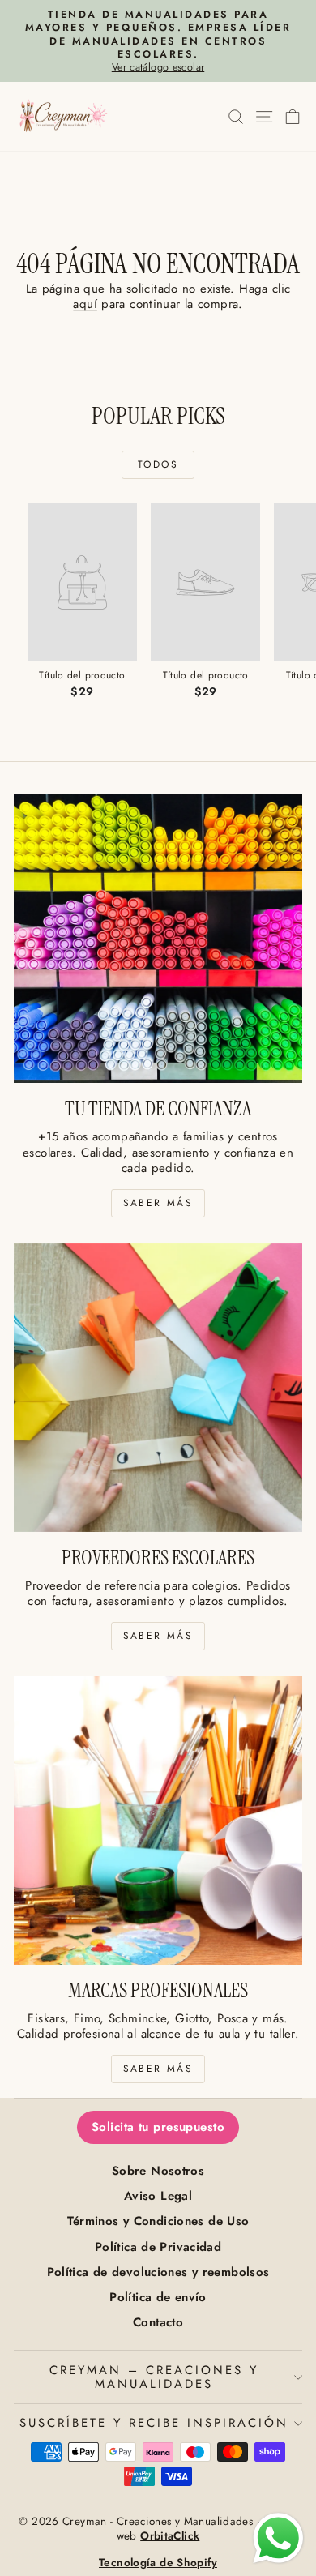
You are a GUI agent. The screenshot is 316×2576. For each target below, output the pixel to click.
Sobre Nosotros (158, 2171)
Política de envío (158, 2297)
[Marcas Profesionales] (158, 1821)
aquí (85, 304)
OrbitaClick (170, 2536)
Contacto (158, 2322)
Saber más (158, 1203)
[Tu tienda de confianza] (158, 939)
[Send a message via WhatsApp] (278, 2538)
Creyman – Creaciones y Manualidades (154, 2377)
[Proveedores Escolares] (158, 1388)
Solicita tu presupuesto (158, 2127)
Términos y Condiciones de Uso (158, 2221)
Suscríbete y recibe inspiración (154, 2423)
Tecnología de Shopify (158, 2563)
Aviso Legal (158, 2196)
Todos (158, 464)
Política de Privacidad (158, 2247)
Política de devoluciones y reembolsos (158, 2272)
